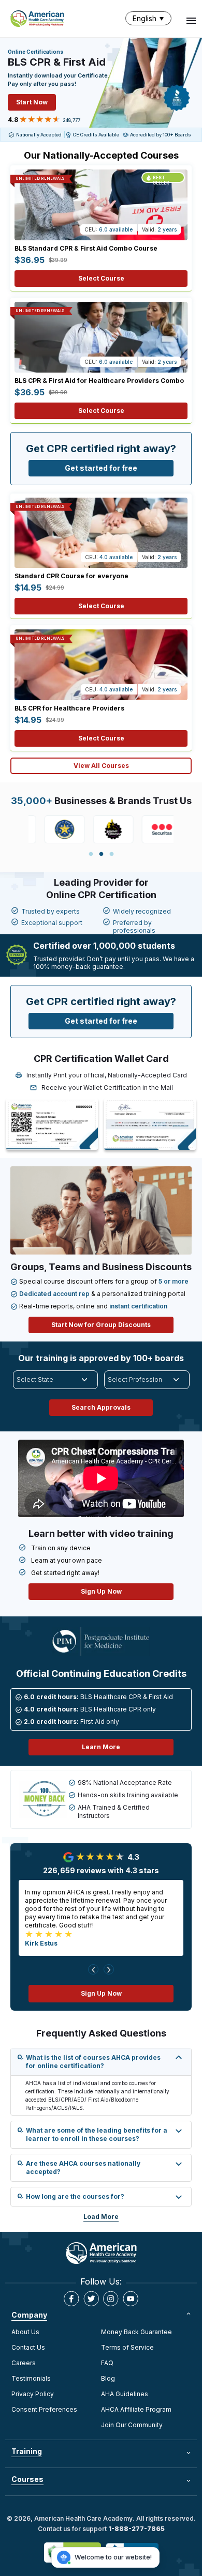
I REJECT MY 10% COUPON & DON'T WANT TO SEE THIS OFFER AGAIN (101, 1436)
